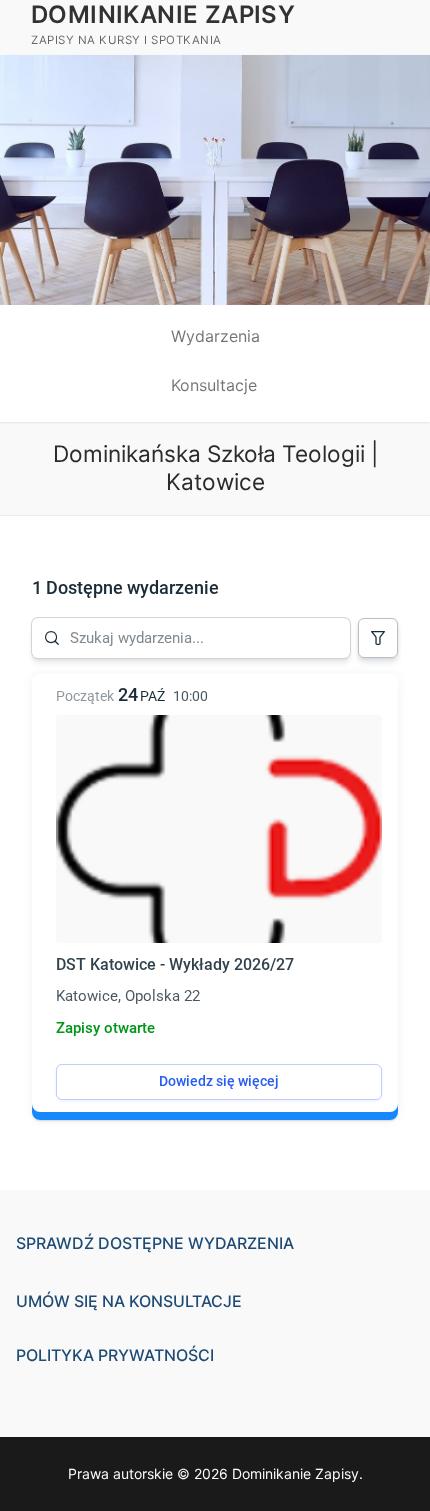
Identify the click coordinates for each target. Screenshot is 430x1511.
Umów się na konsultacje (129, 1301)
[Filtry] (378, 638)
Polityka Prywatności (115, 1355)
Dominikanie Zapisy (163, 14)
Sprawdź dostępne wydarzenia (155, 1243)
